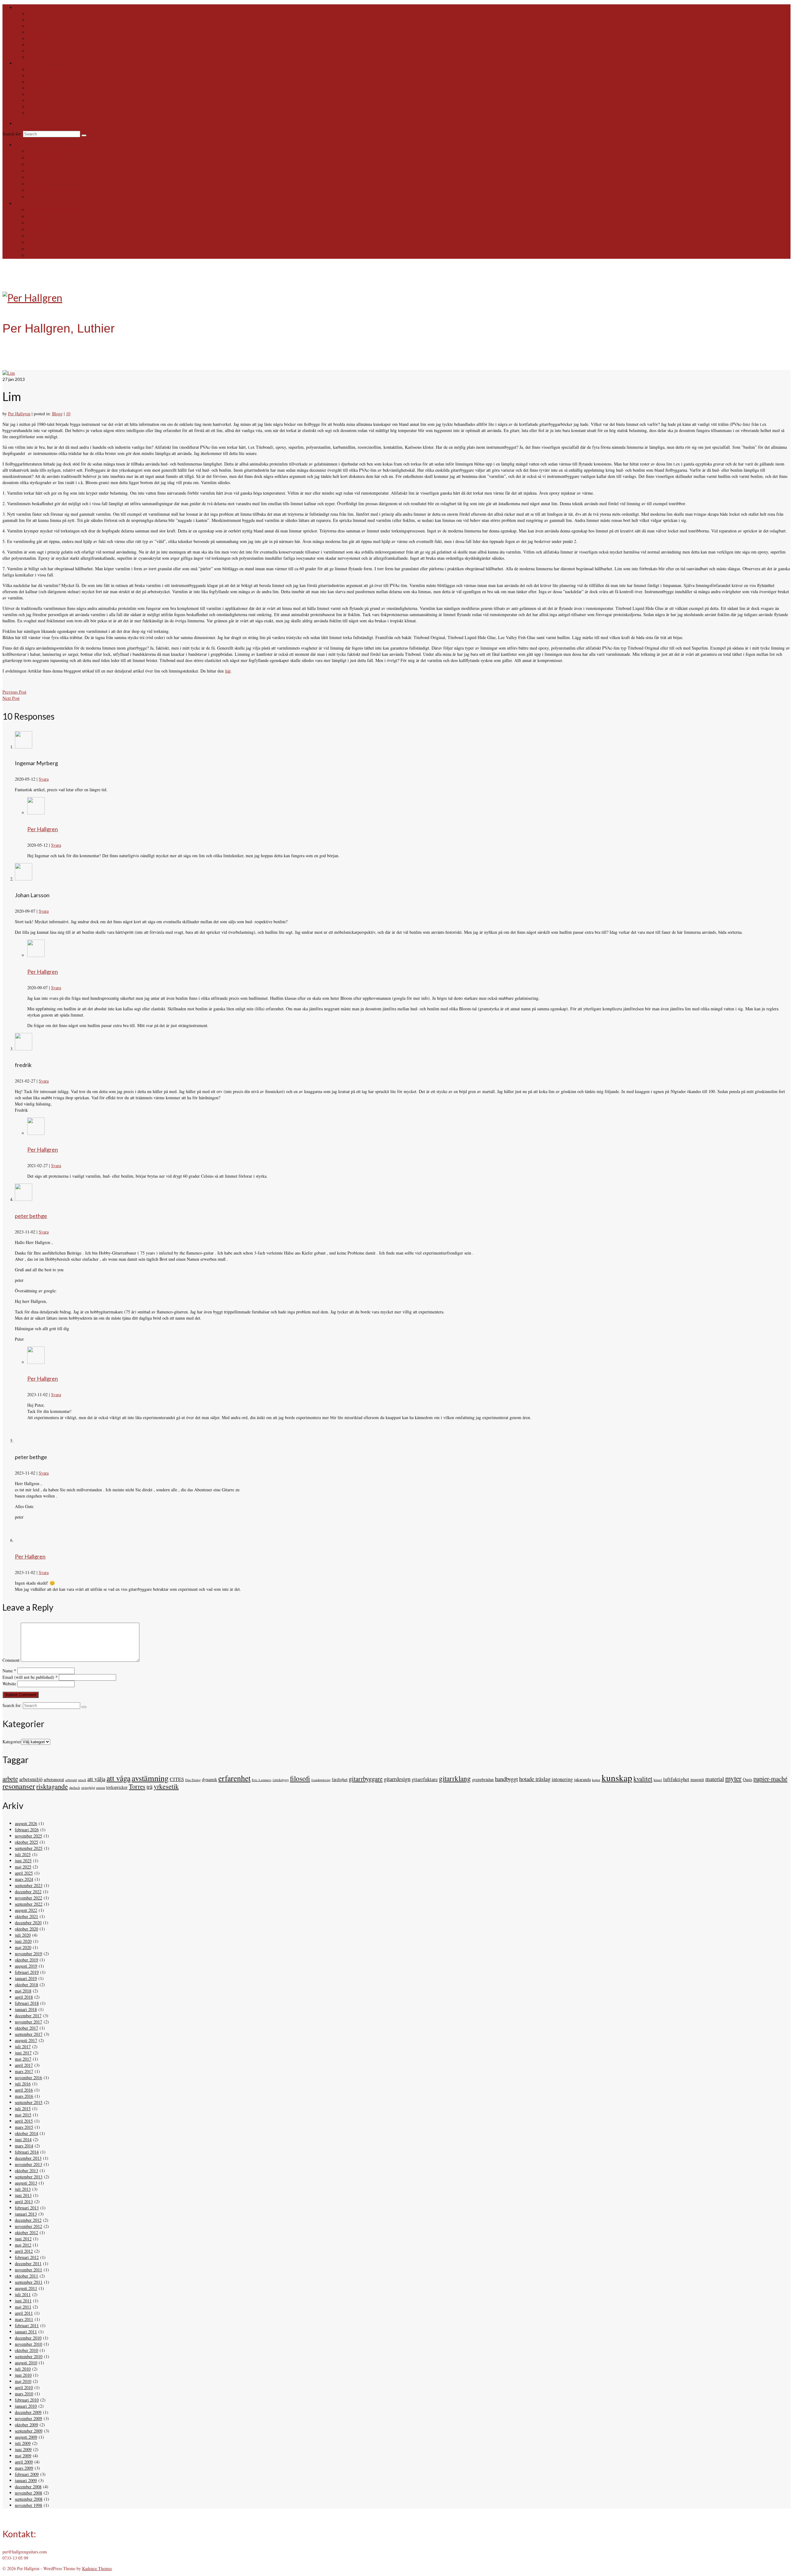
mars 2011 (24, 2319)
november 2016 (28, 2078)
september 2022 (29, 1904)
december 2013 (28, 2158)
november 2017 (28, 2022)
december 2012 (28, 2220)
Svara (44, 779)
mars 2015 (24, 2127)
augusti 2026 (26, 1823)
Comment (11, 1660)
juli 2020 (23, 1935)
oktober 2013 (26, 2170)
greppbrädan (483, 1779)
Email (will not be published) (30, 1677)
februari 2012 (27, 2257)
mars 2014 (24, 2146)
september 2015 (29, 2102)
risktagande (52, 1786)
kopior (596, 1780)
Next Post (11, 698)
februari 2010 (27, 2400)
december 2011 (28, 2263)
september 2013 (29, 2177)
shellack (74, 1788)
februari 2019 (27, 1972)
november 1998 (28, 2505)
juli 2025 (23, 1854)
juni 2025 (23, 1861)
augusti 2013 (26, 2183)
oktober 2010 (26, 2350)
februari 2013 (27, 2208)
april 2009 (24, 2462)
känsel (658, 1780)
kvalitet (643, 1779)
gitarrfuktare (425, 1779)
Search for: (13, 134)
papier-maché (770, 1779)
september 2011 (29, 2282)
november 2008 (28, 2493)
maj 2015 (23, 2115)
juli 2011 (23, 2294)
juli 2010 (23, 2369)
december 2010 (28, 2338)
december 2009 (28, 2412)
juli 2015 (23, 2108)
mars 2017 (24, 2071)
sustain (101, 1788)
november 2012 (28, 2226)
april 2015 (24, 2121)
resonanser (19, 1786)
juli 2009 (23, 2443)
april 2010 (24, 2387)
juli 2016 (23, 2084)
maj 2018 (23, 1991)
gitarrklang (455, 1778)
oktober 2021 (26, 1916)
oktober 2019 (26, 1960)
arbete (10, 1779)
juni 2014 (23, 2139)
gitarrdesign (397, 1779)
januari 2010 (26, 2406)
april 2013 (24, 2201)
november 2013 (28, 2164)
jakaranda (582, 1779)
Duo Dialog (193, 1780)
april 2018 (24, 1997)
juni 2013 (23, 2195)
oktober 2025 (26, 1842)
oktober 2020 (26, 1929)
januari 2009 (26, 2480)
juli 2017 (23, 2047)
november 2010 (28, 2344)
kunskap (617, 1778)
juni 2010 (23, 2375)
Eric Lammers (262, 1780)
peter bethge (31, 1216)
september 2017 (29, 2034)
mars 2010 (24, 2394)
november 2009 (28, 2418)
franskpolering (321, 1780)
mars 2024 (24, 1879)
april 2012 (24, 2251)
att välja (96, 1779)
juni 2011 (23, 2301)
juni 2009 (23, 2449)
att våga (118, 1778)
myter (733, 1778)
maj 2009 (23, 2456)
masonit (697, 1779)
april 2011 (24, 2313)
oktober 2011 (26, 2276)
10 (68, 414)
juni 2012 (23, 2239)
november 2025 (28, 1836)
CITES (177, 1779)
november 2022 (28, 1898)
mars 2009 (24, 2468)
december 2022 (28, 1892)
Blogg (57, 414)
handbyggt (506, 1779)
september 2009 (29, 2431)
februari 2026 (27, 1830)
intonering (562, 1779)
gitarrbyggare (366, 1779)
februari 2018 (27, 2003)
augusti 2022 (26, 1910)
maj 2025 (23, 1867)
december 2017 (28, 2016)
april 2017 (24, 2065)
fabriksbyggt (281, 1780)
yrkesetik (166, 1786)
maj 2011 (23, 2307)
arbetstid (71, 1780)
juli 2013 (23, 2189)
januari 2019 (26, 1978)
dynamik (210, 1779)
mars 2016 (24, 2096)
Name (9, 1671)
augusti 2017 (26, 2040)
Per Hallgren (19, 414)
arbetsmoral (54, 1779)
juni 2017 (23, 2053)
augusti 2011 (26, 2288)
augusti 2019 (26, 1966)
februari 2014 (27, 2152)
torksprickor (117, 1787)
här (228, 671)
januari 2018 (26, 2009)
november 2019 (28, 1954)
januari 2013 (26, 2214)
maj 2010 (23, 2381)
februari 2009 (27, 2474)
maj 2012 (23, 2245)
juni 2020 (23, 1941)
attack (82, 1780)
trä (149, 1786)
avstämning (150, 1778)
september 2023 (29, 1885)
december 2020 (28, 1923)
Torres (137, 1786)
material (715, 1779)
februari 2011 (27, 2325)
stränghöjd (88, 1788)
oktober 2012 (26, 2232)
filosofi (300, 1778)
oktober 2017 (26, 2028)
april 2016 (24, 2090)
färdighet (340, 1779)
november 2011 (28, 2270)
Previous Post (14, 692)
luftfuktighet (676, 1779)
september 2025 (29, 1848)
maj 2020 (23, 1947)
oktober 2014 (26, 2133)
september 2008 (29, 2499)
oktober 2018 (26, 1985)
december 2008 (28, 2487)
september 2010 (29, 2356)
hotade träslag (535, 1779)
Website (9, 1684)
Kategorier (12, 1742)
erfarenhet (234, 1778)
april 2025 (24, 1873)
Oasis (747, 1779)
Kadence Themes (97, 2568)
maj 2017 (23, 2059)
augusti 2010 (26, 2363)
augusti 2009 (26, 2437)
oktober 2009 (26, 2425)
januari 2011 (26, 2332)
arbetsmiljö (31, 1779)
